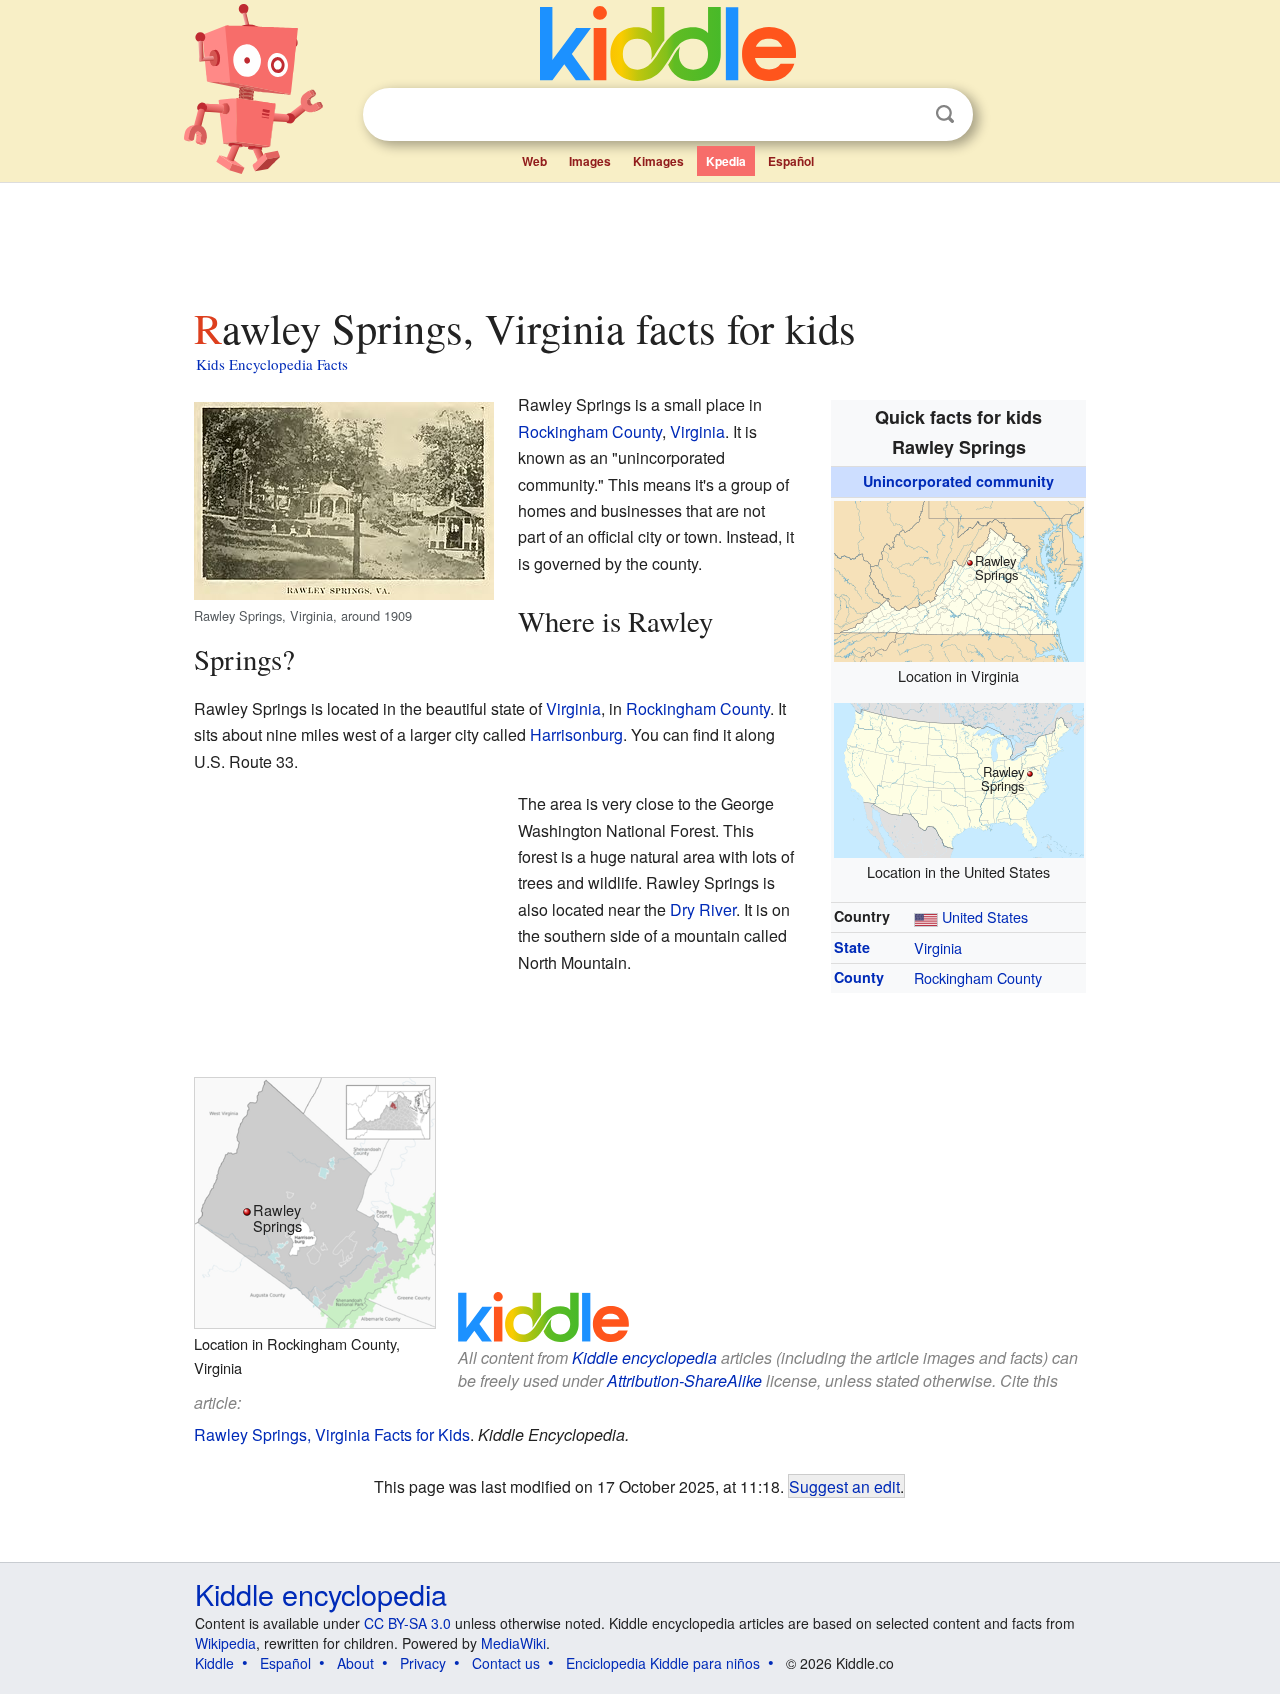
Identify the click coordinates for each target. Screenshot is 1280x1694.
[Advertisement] (639, 239)
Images (590, 161)
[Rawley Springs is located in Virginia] (959, 578)
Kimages (658, 161)
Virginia (938, 947)
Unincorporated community (958, 481)
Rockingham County (978, 977)
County (859, 977)
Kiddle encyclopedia (644, 1357)
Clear (904, 115)
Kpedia (726, 161)
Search (945, 114)
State (852, 947)
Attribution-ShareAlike (684, 1380)
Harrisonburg (576, 734)
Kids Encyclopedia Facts (272, 364)
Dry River (703, 909)
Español (791, 161)
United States (985, 916)
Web (534, 161)
